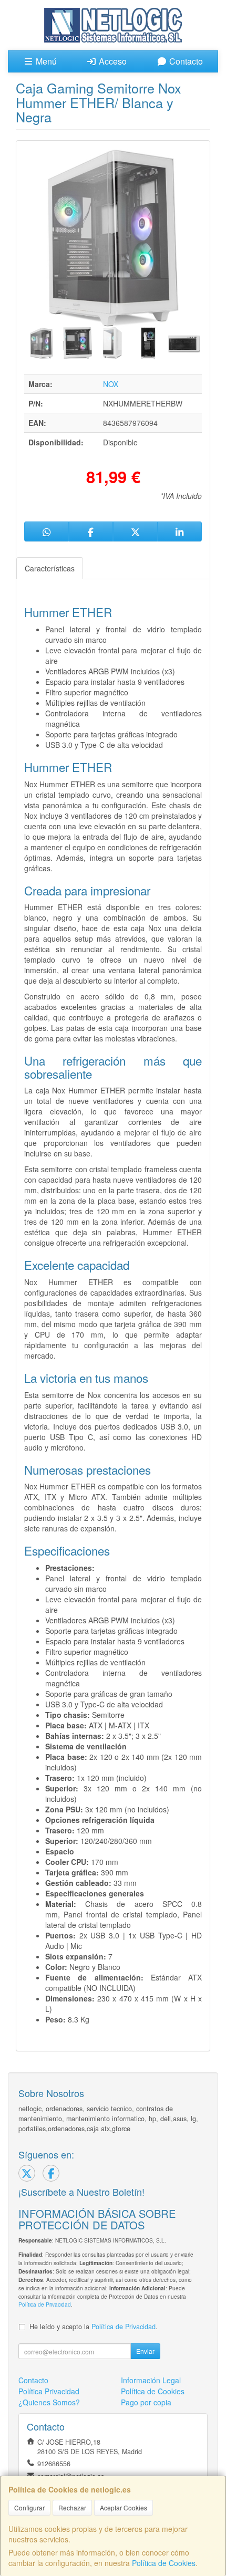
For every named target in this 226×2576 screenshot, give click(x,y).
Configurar (29, 2507)
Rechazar (72, 2507)
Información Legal (151, 2380)
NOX (111, 384)
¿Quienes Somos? (49, 2402)
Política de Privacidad (45, 2304)
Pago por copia (146, 2402)
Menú (45, 61)
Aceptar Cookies (124, 2507)
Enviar (145, 2351)
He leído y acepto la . (94, 2327)
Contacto (185, 61)
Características (50, 568)
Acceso (112, 61)
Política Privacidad (49, 2391)
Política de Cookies (164, 2563)
